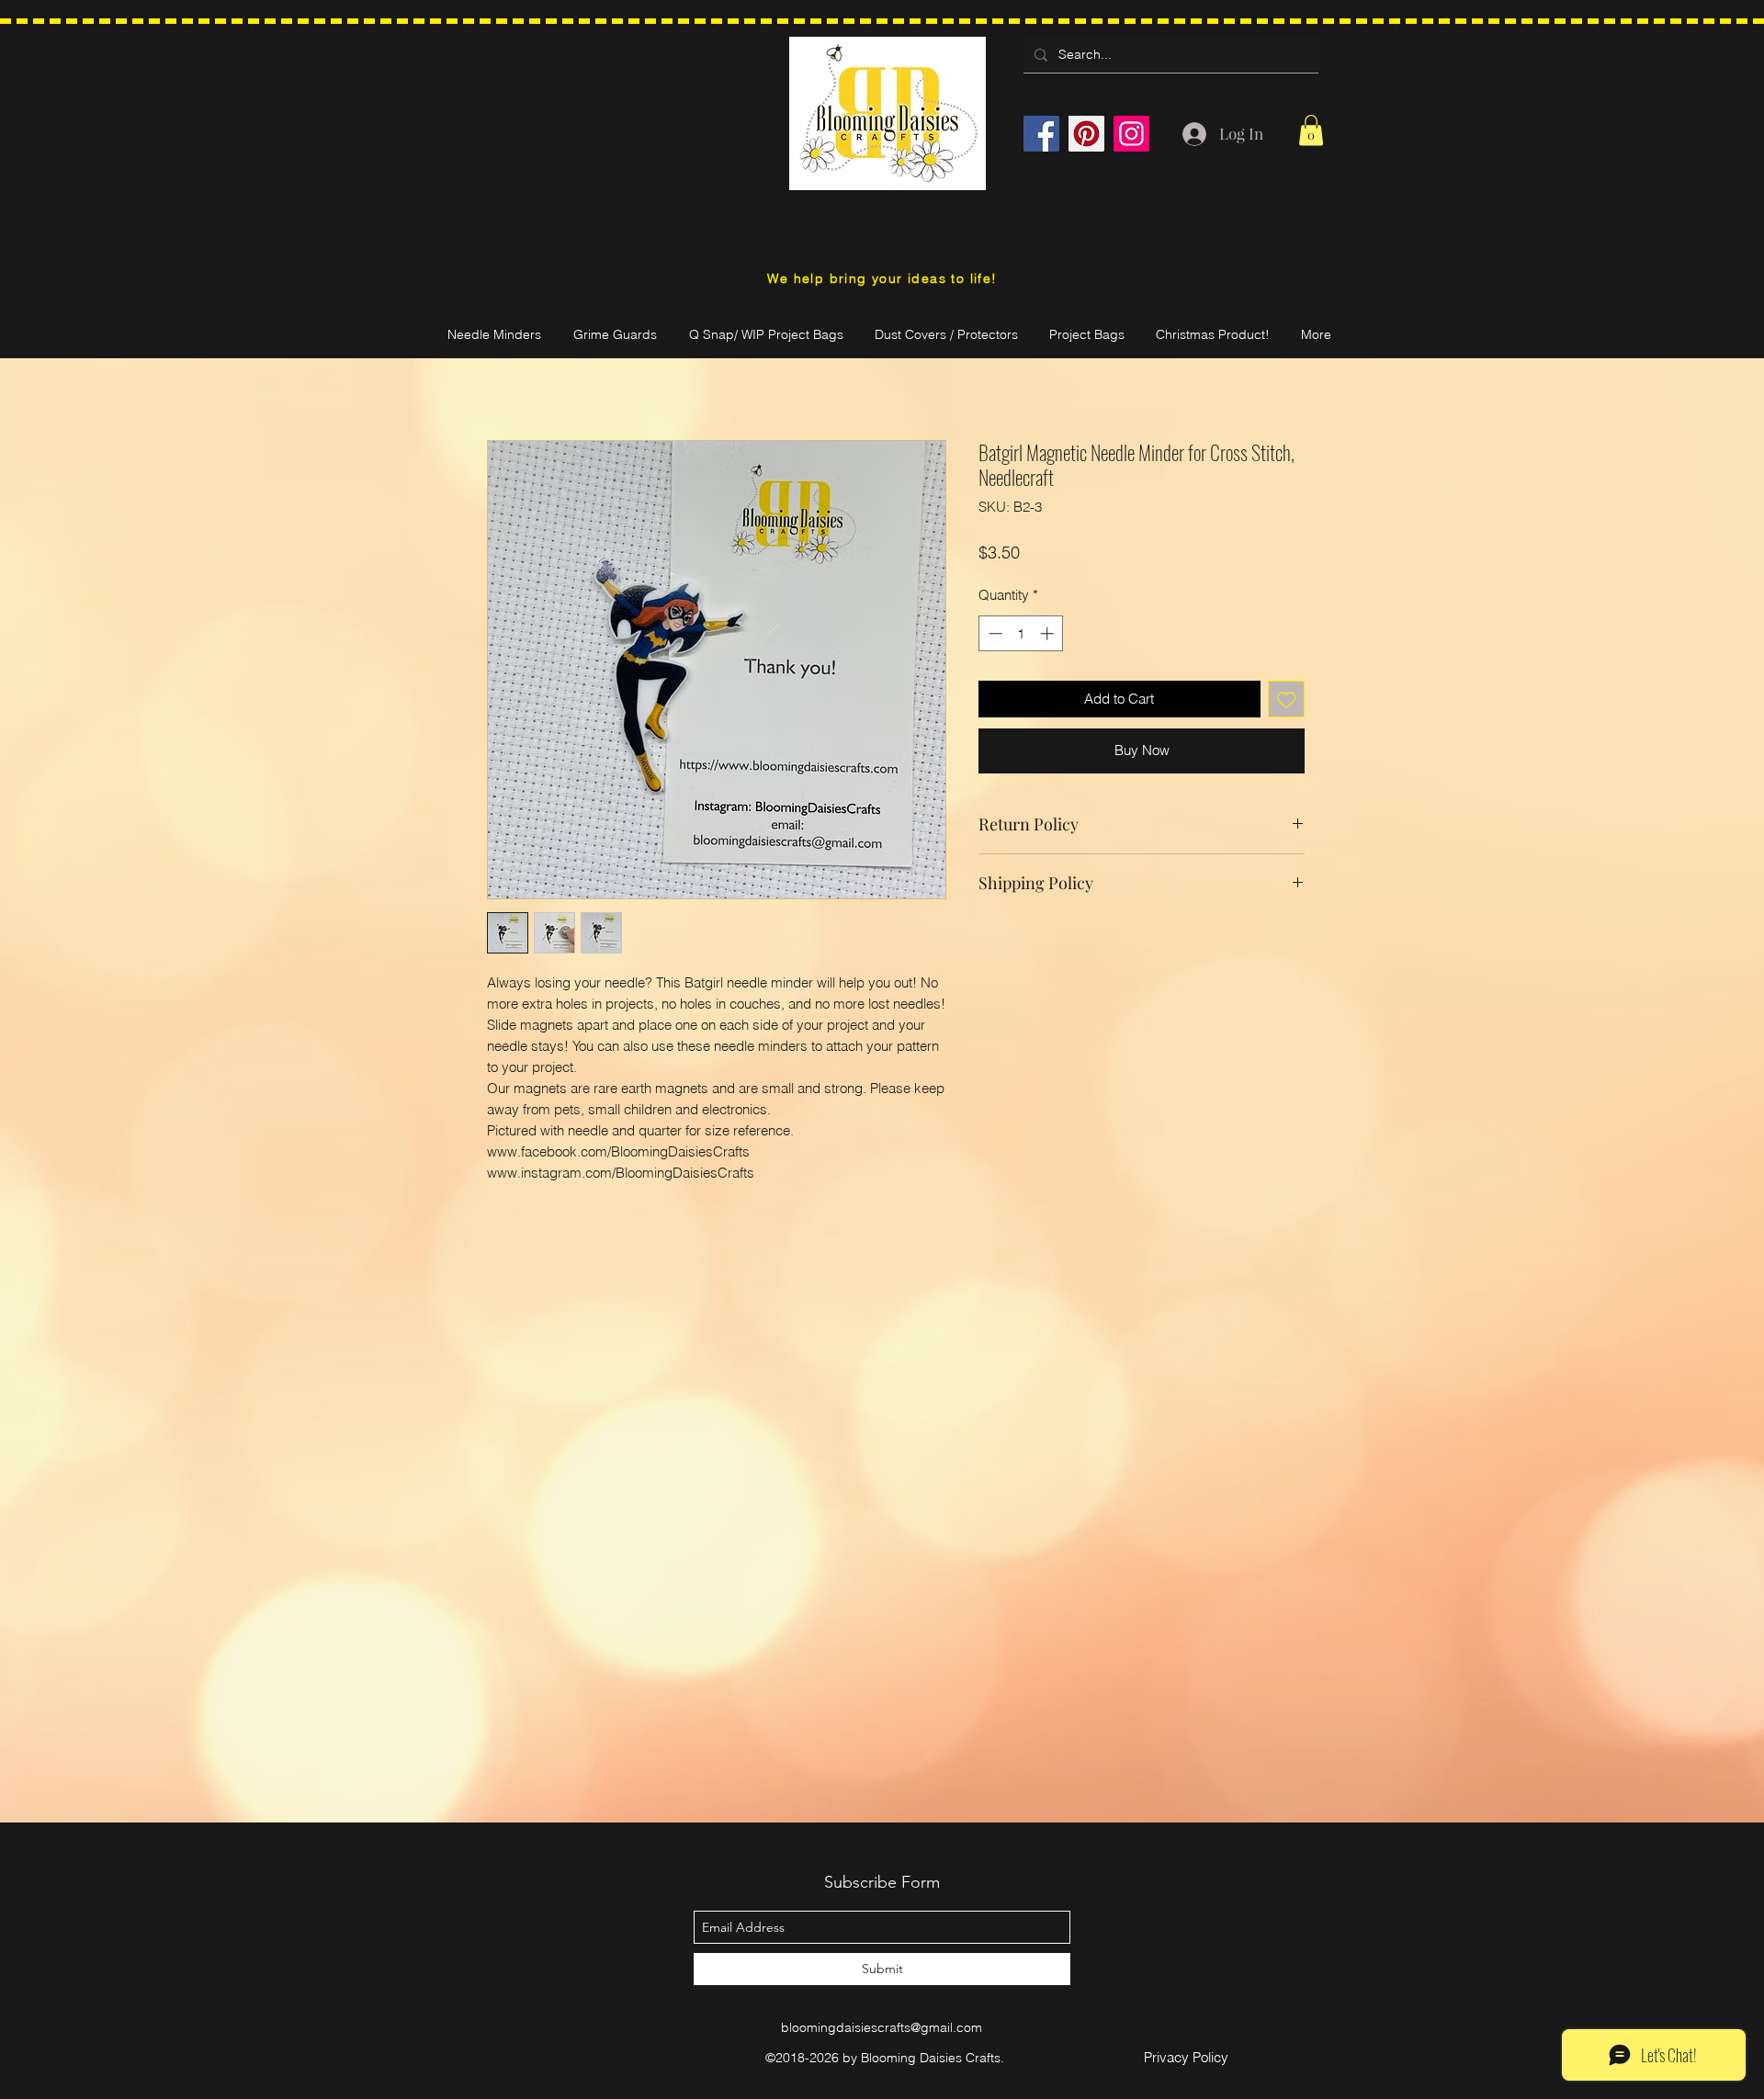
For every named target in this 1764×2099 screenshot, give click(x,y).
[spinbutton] (1021, 633)
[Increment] (1049, 633)
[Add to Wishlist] (1287, 700)
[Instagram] (1131, 134)
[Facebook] (1041, 134)
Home (507, 371)
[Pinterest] (1086, 134)
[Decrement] (994, 633)
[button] (1311, 130)
